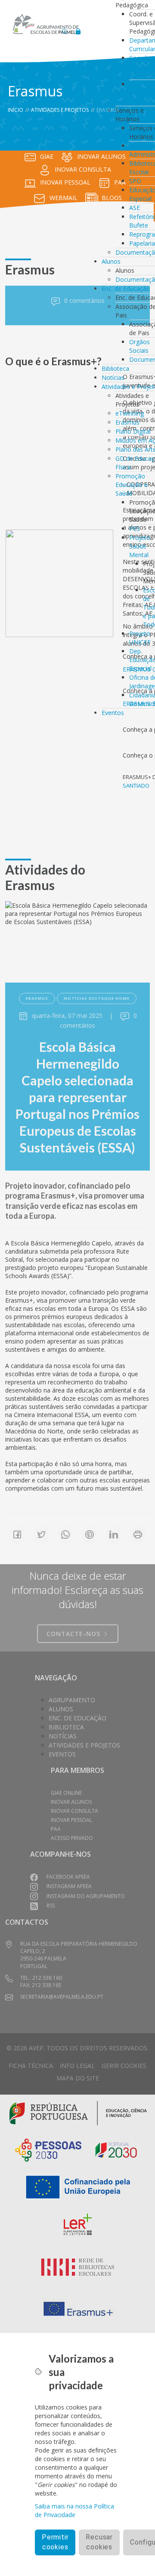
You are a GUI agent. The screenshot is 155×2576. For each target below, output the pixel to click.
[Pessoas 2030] (48, 2149)
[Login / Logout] (78, 29)
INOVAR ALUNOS (71, 1802)
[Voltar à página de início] (46, 24)
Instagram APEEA (69, 1886)
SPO (135, 181)
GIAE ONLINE (66, 1793)
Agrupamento (72, 1700)
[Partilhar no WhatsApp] (65, 1535)
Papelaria (142, 243)
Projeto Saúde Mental (140, 546)
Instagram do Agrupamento (86, 1896)
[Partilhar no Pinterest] (90, 1535)
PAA (56, 1829)
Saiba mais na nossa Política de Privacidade (74, 2510)
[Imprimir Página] (138, 1535)
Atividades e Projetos (60, 110)
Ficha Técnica (31, 2066)
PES (135, 528)
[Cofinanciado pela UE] (78, 2186)
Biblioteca (115, 368)
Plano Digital (133, 431)
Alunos (111, 261)
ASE (135, 208)
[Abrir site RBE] (78, 2267)
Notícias (113, 377)
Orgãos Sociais (139, 346)
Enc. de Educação (126, 288)
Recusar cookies (99, 2542)
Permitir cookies (55, 2542)
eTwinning (130, 413)
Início (15, 110)
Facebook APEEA (68, 1877)
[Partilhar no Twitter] (41, 1535)
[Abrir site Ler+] (78, 2226)
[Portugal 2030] (116, 2149)
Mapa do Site (78, 2078)
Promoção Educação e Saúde (132, 485)
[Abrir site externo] (59, 583)
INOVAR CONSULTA (83, 169)
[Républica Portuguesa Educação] (78, 2112)
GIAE (47, 156)
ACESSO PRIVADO (72, 1838)
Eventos (113, 713)
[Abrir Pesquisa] (65, 29)
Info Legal (77, 2066)
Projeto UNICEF (140, 638)
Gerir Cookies (124, 2066)
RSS (51, 1906)
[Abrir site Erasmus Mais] (78, 2309)
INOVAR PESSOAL (65, 182)
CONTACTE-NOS (74, 1634)
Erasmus (127, 422)
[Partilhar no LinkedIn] (114, 1535)
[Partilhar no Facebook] (17, 1535)
